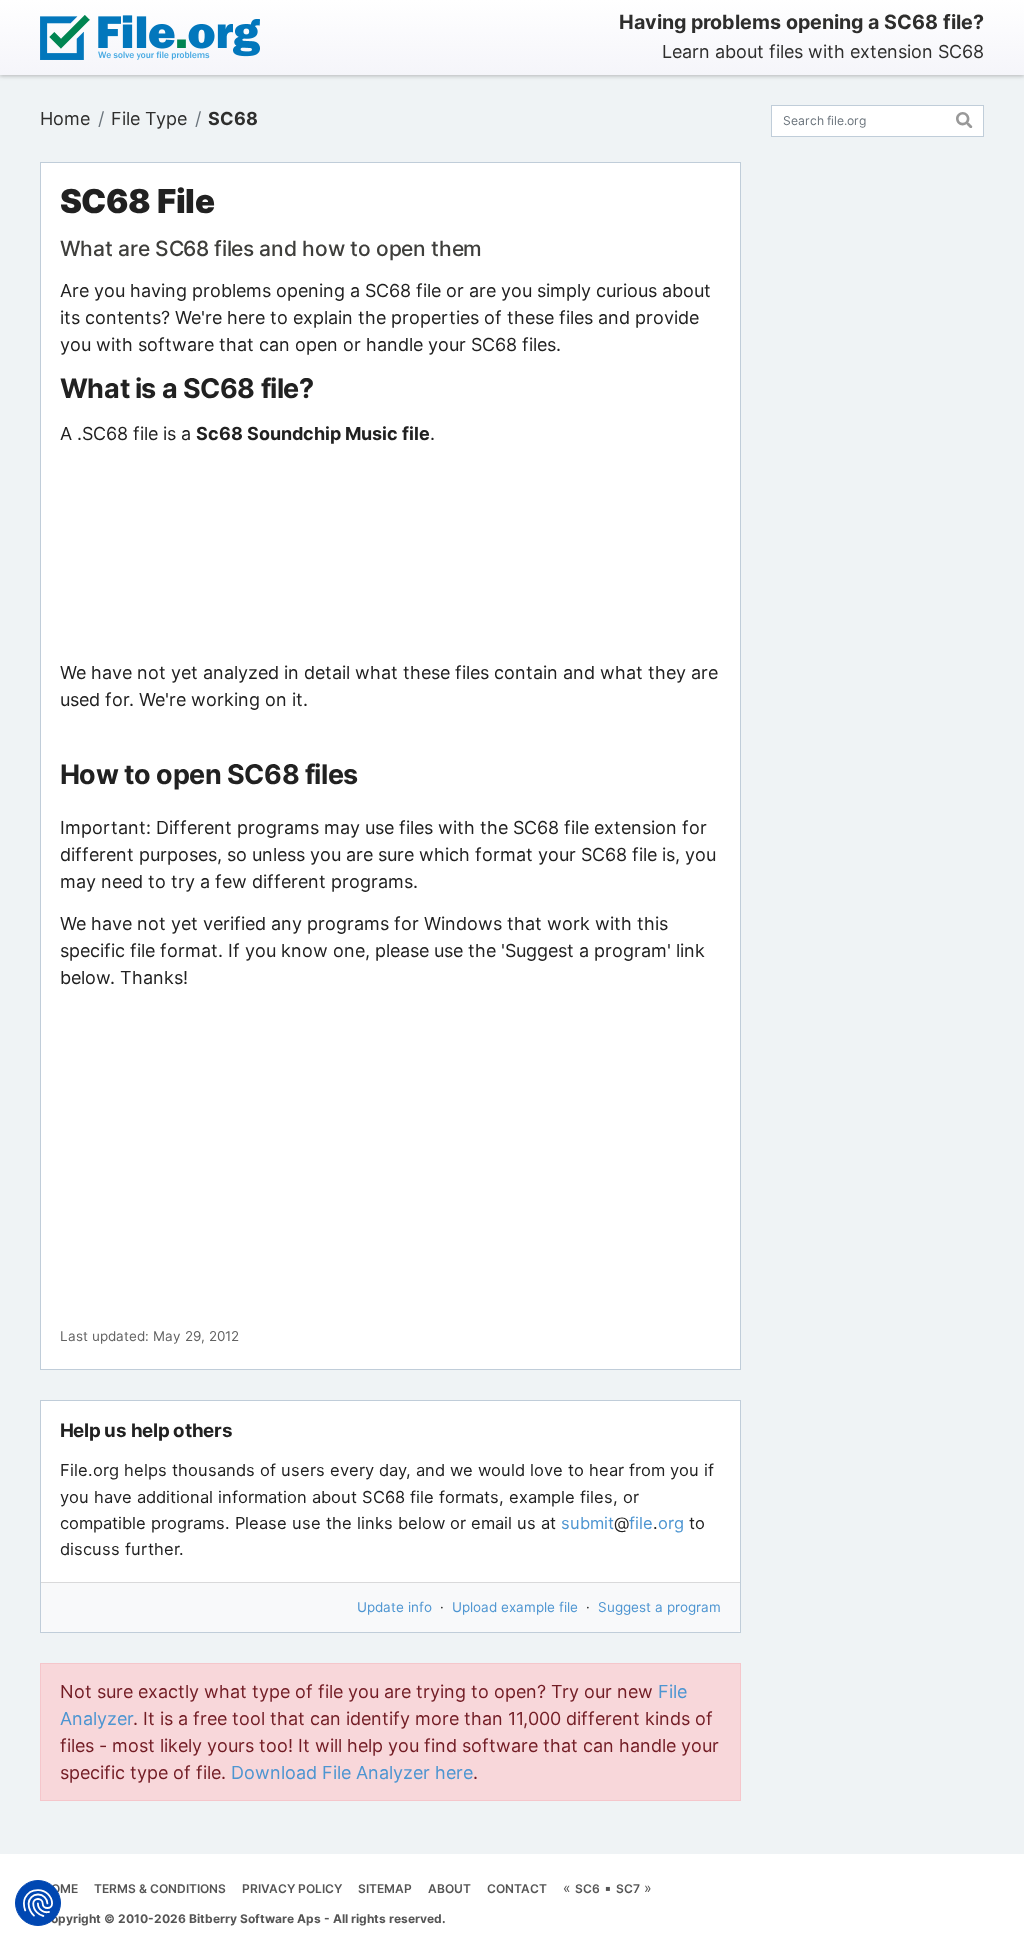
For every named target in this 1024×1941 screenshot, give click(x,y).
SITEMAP (385, 1888)
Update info (394, 1607)
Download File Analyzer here (352, 1772)
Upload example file (515, 1607)
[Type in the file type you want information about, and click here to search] (964, 117)
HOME (60, 1888)
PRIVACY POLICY (292, 1888)
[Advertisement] (390, 553)
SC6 (587, 1888)
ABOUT (449, 1888)
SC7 (628, 1888)
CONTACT (517, 1888)
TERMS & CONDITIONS (160, 1888)
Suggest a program (659, 1607)
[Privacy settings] (38, 1903)
